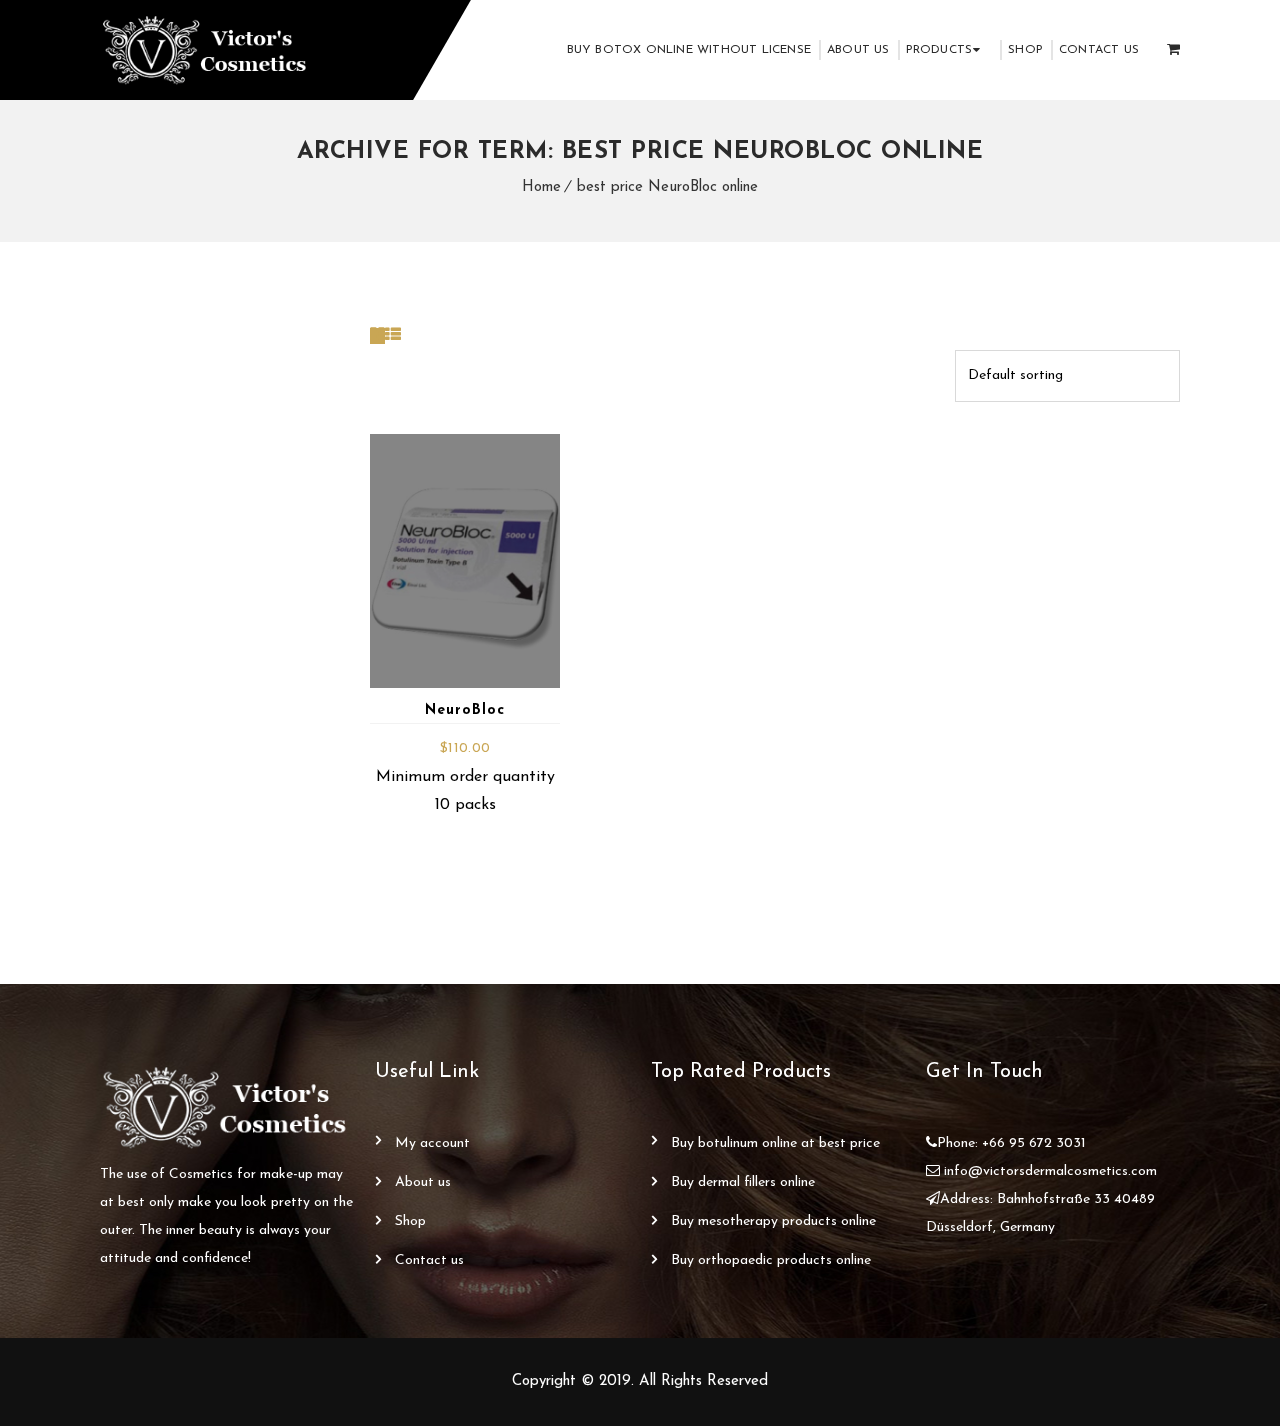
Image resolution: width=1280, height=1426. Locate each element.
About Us (858, 50)
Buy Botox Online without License (689, 50)
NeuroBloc (465, 710)
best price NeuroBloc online (667, 187)
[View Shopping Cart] (1173, 50)
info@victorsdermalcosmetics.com (1050, 1171)
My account (432, 1143)
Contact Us (1099, 50)
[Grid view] (377, 336)
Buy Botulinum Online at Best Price (775, 1143)
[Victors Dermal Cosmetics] (206, 50)
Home (541, 187)
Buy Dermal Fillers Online (743, 1182)
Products (939, 50)
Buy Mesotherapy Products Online (773, 1221)
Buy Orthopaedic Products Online (771, 1260)
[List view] (393, 336)
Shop (1025, 50)
